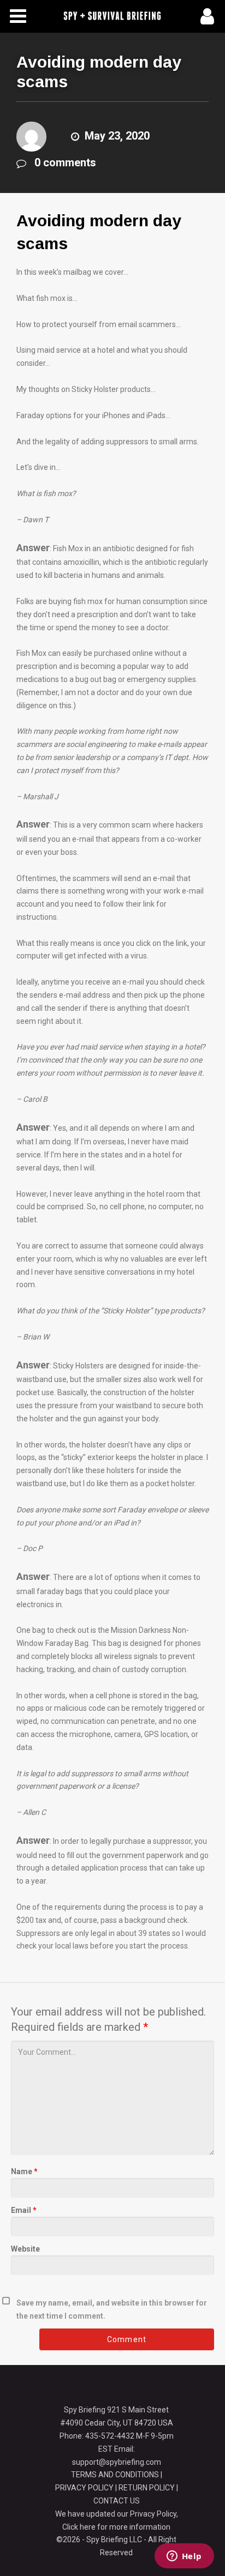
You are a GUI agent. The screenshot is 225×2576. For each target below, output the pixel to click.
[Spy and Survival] (112, 16)
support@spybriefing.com (117, 2462)
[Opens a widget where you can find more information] (184, 2557)
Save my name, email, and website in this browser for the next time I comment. (112, 2309)
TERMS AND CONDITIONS (115, 2475)
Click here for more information (116, 2527)
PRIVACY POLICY (84, 2488)
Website (25, 2249)
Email (24, 2210)
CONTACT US (117, 2501)
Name (24, 2171)
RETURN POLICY (147, 2488)
